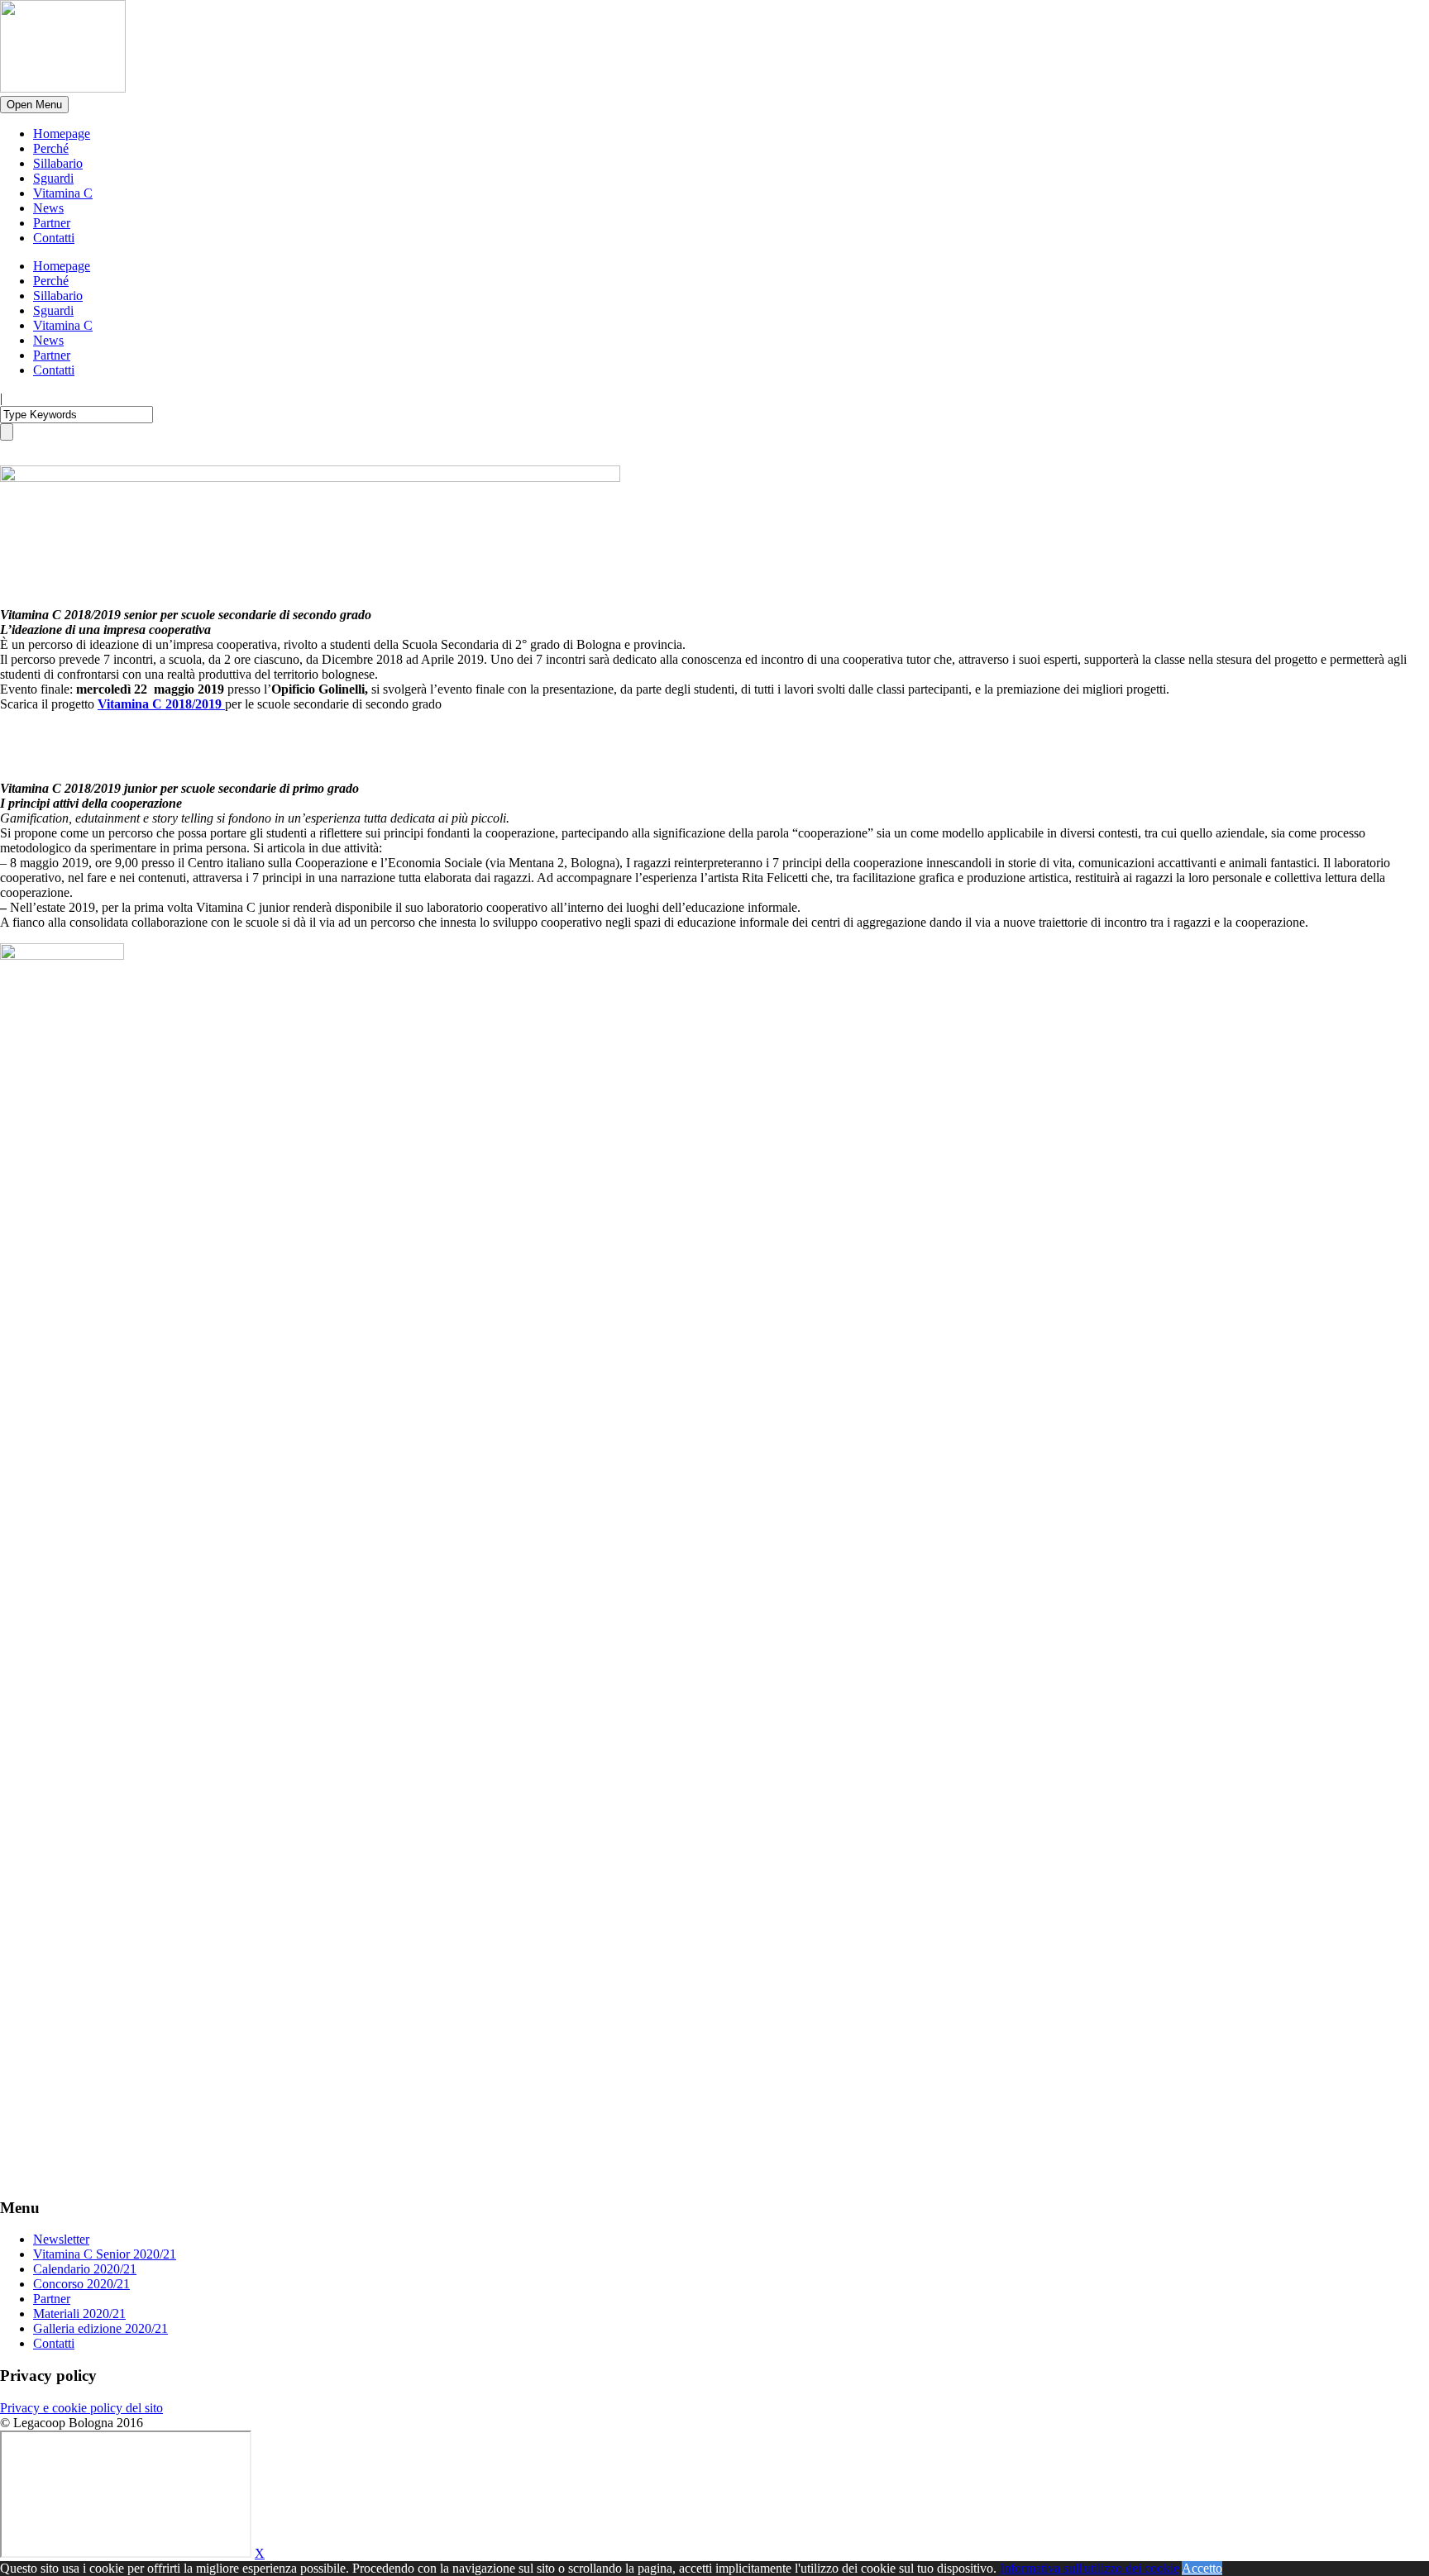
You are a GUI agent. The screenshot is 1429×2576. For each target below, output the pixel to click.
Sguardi (53, 178)
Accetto (1202, 2568)
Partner (52, 223)
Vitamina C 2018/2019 (161, 704)
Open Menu (34, 105)
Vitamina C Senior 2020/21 (105, 2254)
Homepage (62, 134)
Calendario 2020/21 (85, 2269)
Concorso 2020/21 (81, 2284)
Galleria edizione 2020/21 (100, 2328)
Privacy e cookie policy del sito (81, 2408)
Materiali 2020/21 (79, 2314)
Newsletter (61, 2239)
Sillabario (58, 163)
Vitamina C (63, 193)
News (48, 208)
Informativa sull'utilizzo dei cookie (1090, 2568)
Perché (51, 148)
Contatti (54, 238)
